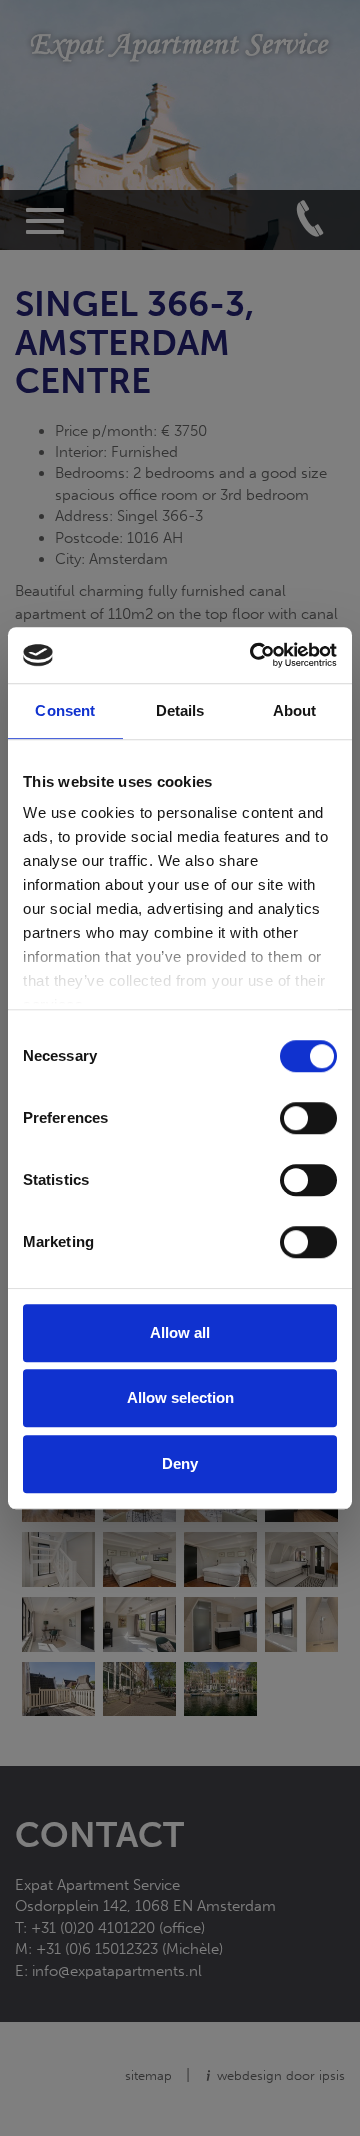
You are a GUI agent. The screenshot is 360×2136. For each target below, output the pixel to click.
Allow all (180, 1332)
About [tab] (295, 710)
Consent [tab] (65, 710)
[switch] (308, 1118)
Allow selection (180, 1397)
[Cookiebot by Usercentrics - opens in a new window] (254, 655)
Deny (180, 1463)
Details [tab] (180, 710)
